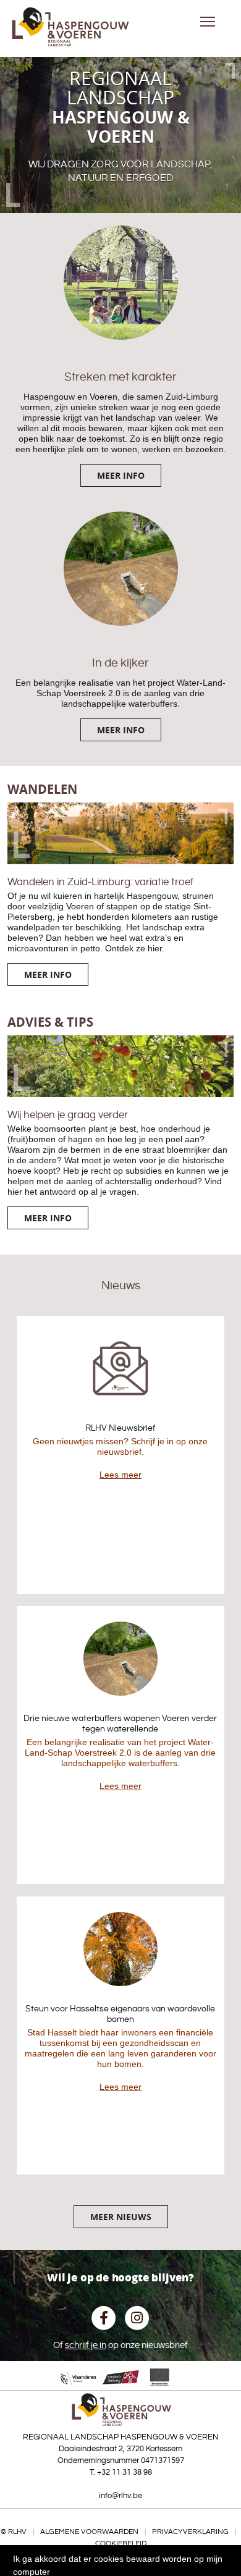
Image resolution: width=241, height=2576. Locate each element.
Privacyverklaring (190, 2532)
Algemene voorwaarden (89, 2532)
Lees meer (120, 1475)
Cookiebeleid (121, 2544)
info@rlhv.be (120, 2496)
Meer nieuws (121, 2217)
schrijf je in (86, 2345)
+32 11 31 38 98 (125, 2472)
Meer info (121, 475)
